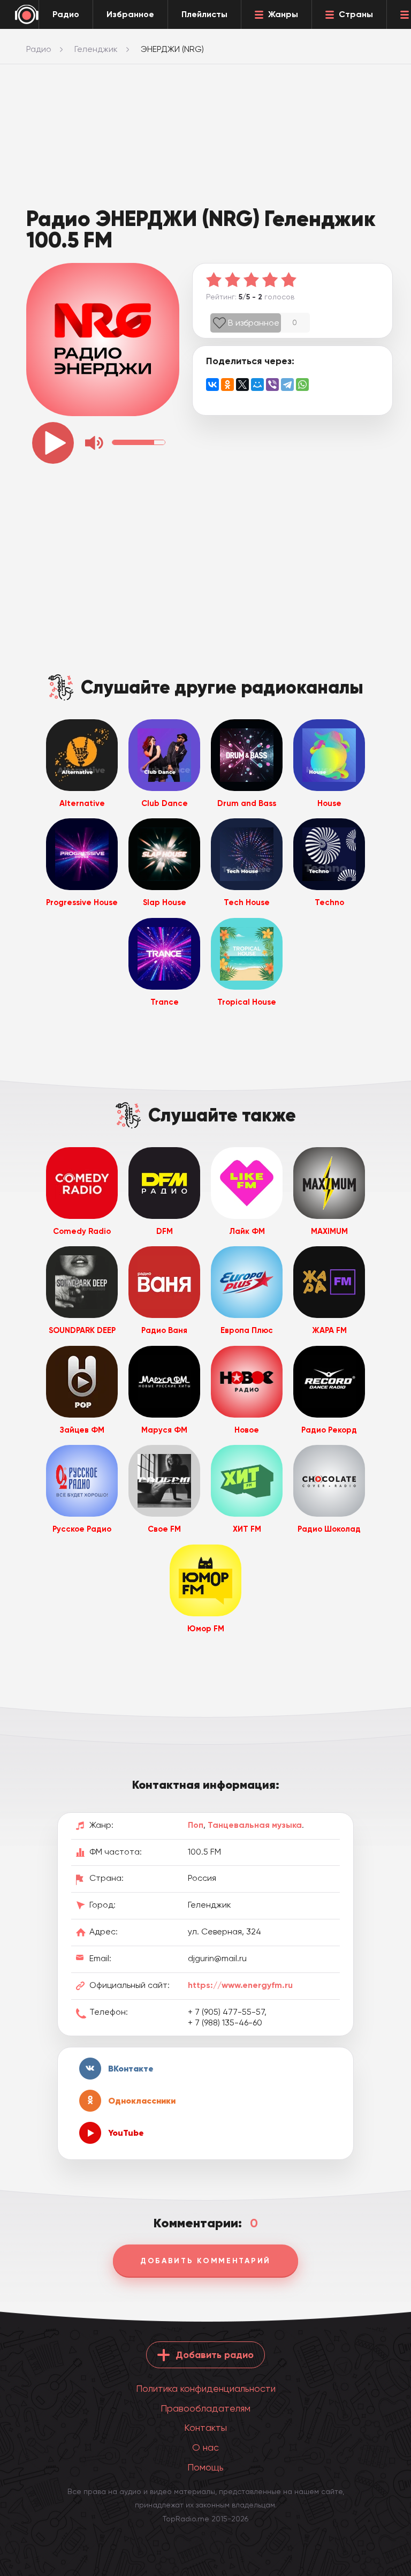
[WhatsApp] (302, 385)
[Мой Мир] (257, 385)
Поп (196, 1825)
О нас (205, 2447)
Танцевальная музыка (255, 1825)
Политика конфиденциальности (206, 2388)
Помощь (205, 2467)
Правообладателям (205, 2408)
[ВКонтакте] (212, 385)
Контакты (205, 2427)
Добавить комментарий (205, 2261)
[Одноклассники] (227, 385)
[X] (242, 385)
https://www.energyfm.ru (240, 1985)
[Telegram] (287, 385)
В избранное (254, 323)
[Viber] (272, 385)
